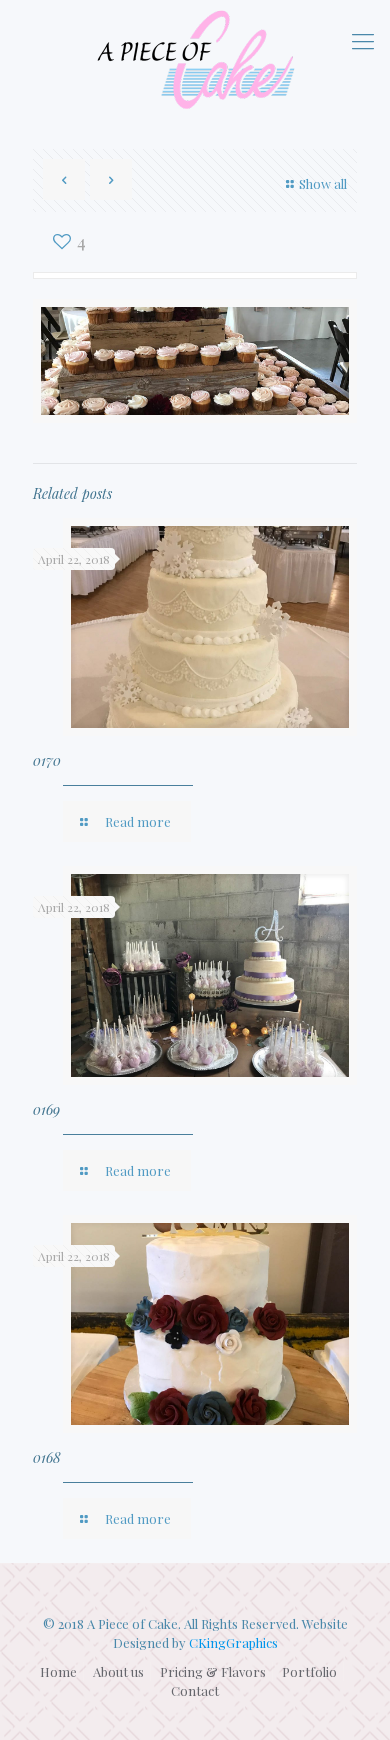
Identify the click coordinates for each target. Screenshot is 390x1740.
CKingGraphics (233, 1642)
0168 (47, 1457)
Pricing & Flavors (213, 1671)
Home (58, 1671)
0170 (47, 760)
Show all (323, 183)
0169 (46, 1109)
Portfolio (309, 1671)
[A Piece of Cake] (195, 59)
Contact (195, 1690)
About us (118, 1671)
